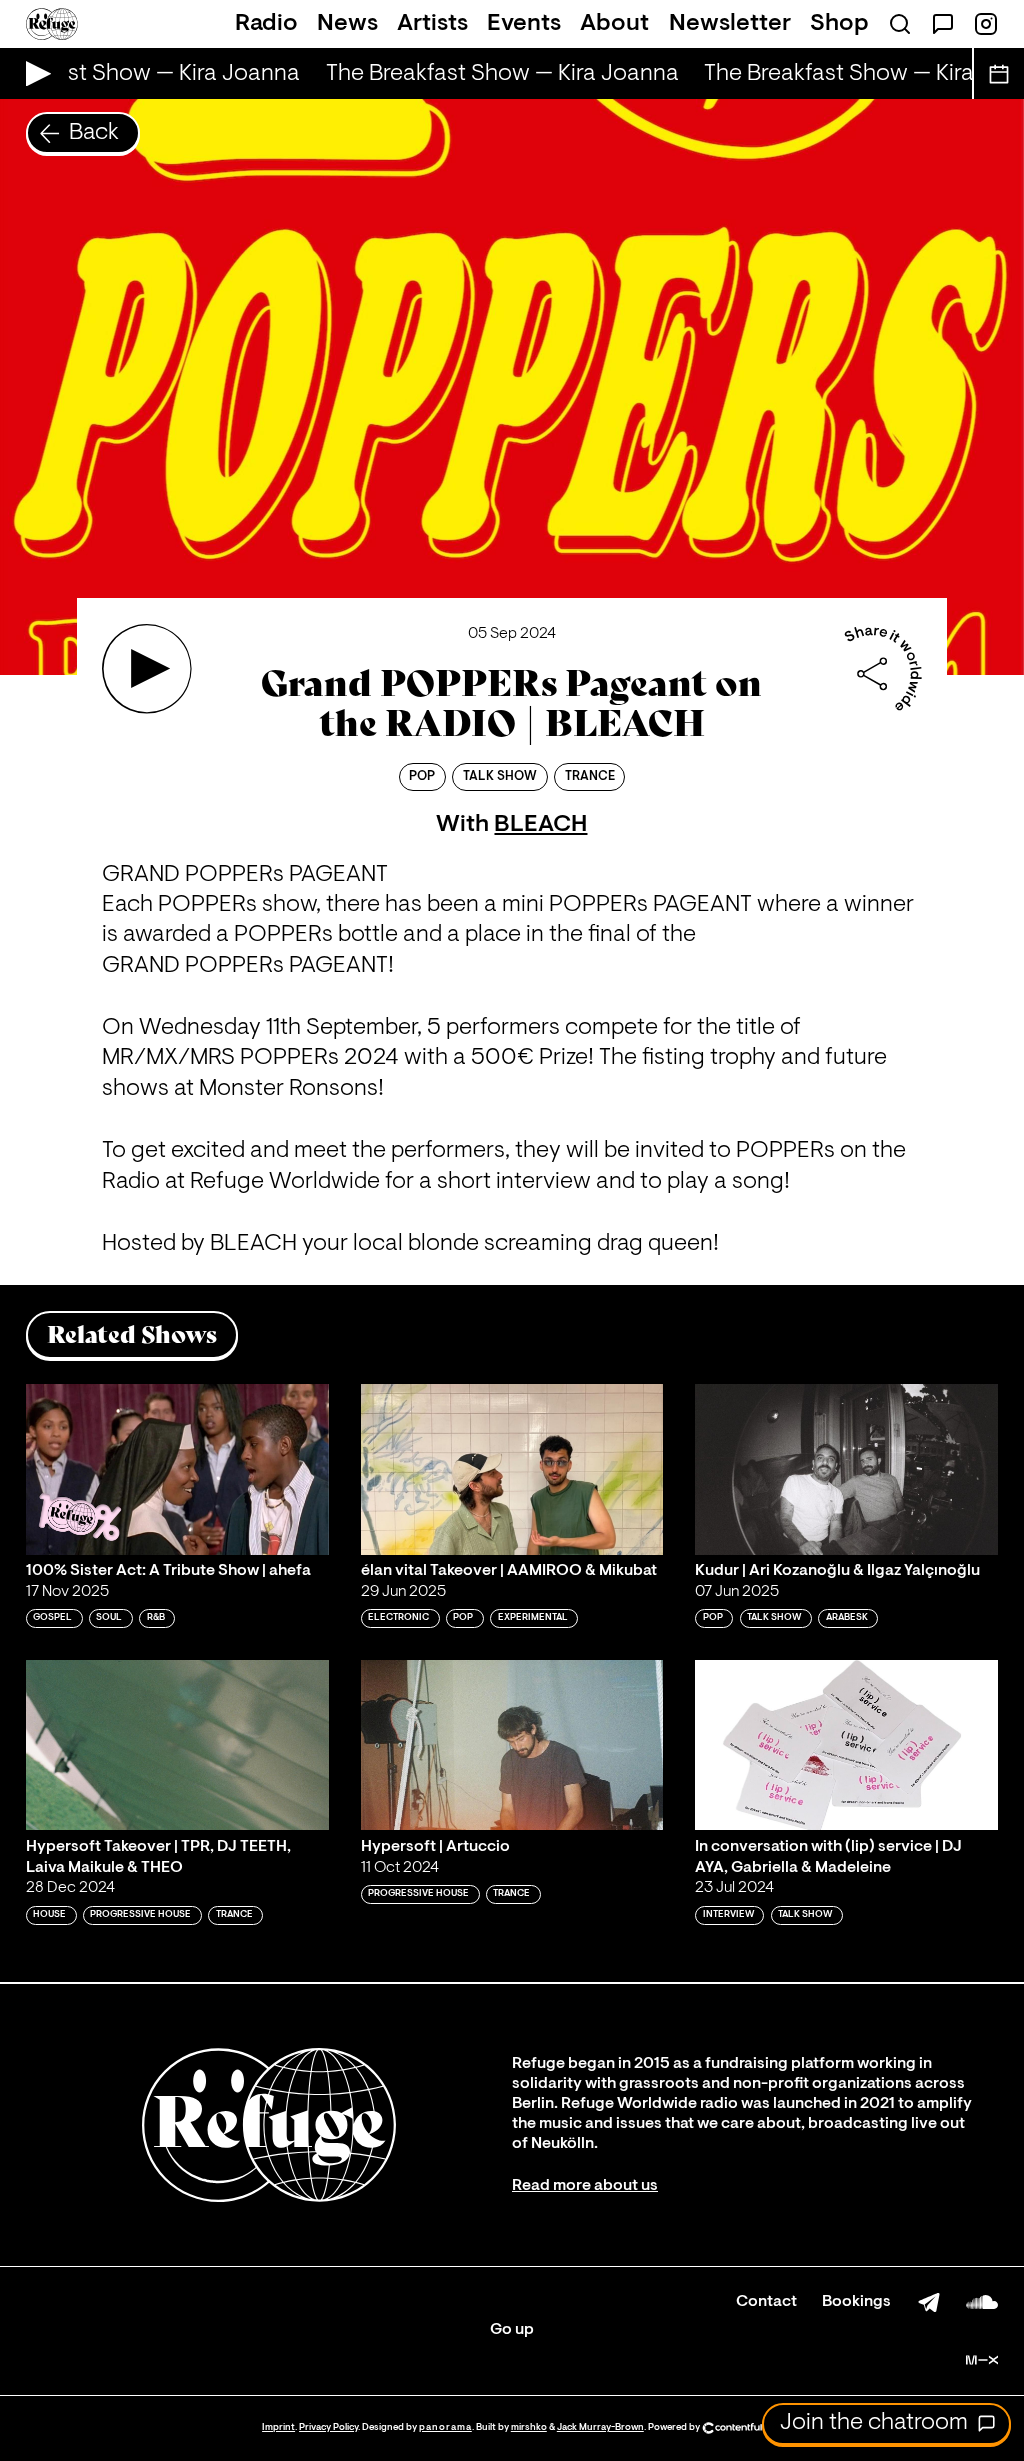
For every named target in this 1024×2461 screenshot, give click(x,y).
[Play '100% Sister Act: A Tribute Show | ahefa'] (177, 1469)
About (614, 24)
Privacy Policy (328, 2427)
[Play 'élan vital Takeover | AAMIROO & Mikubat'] (512, 1469)
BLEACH (540, 825)
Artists (432, 24)
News (347, 24)
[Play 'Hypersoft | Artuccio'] (512, 1745)
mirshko (529, 2427)
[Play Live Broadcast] (33, 73)
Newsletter (730, 24)
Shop (839, 24)
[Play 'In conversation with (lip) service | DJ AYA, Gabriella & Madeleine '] (846, 1745)
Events (524, 24)
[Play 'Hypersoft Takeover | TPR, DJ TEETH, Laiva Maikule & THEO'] (177, 1745)
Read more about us (585, 2186)
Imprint (278, 2427)
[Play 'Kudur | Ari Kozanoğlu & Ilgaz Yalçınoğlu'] (846, 1469)
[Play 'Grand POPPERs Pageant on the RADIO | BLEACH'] (147, 669)
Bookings (856, 2302)
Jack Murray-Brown (600, 2427)
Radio (266, 24)
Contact (766, 2302)
